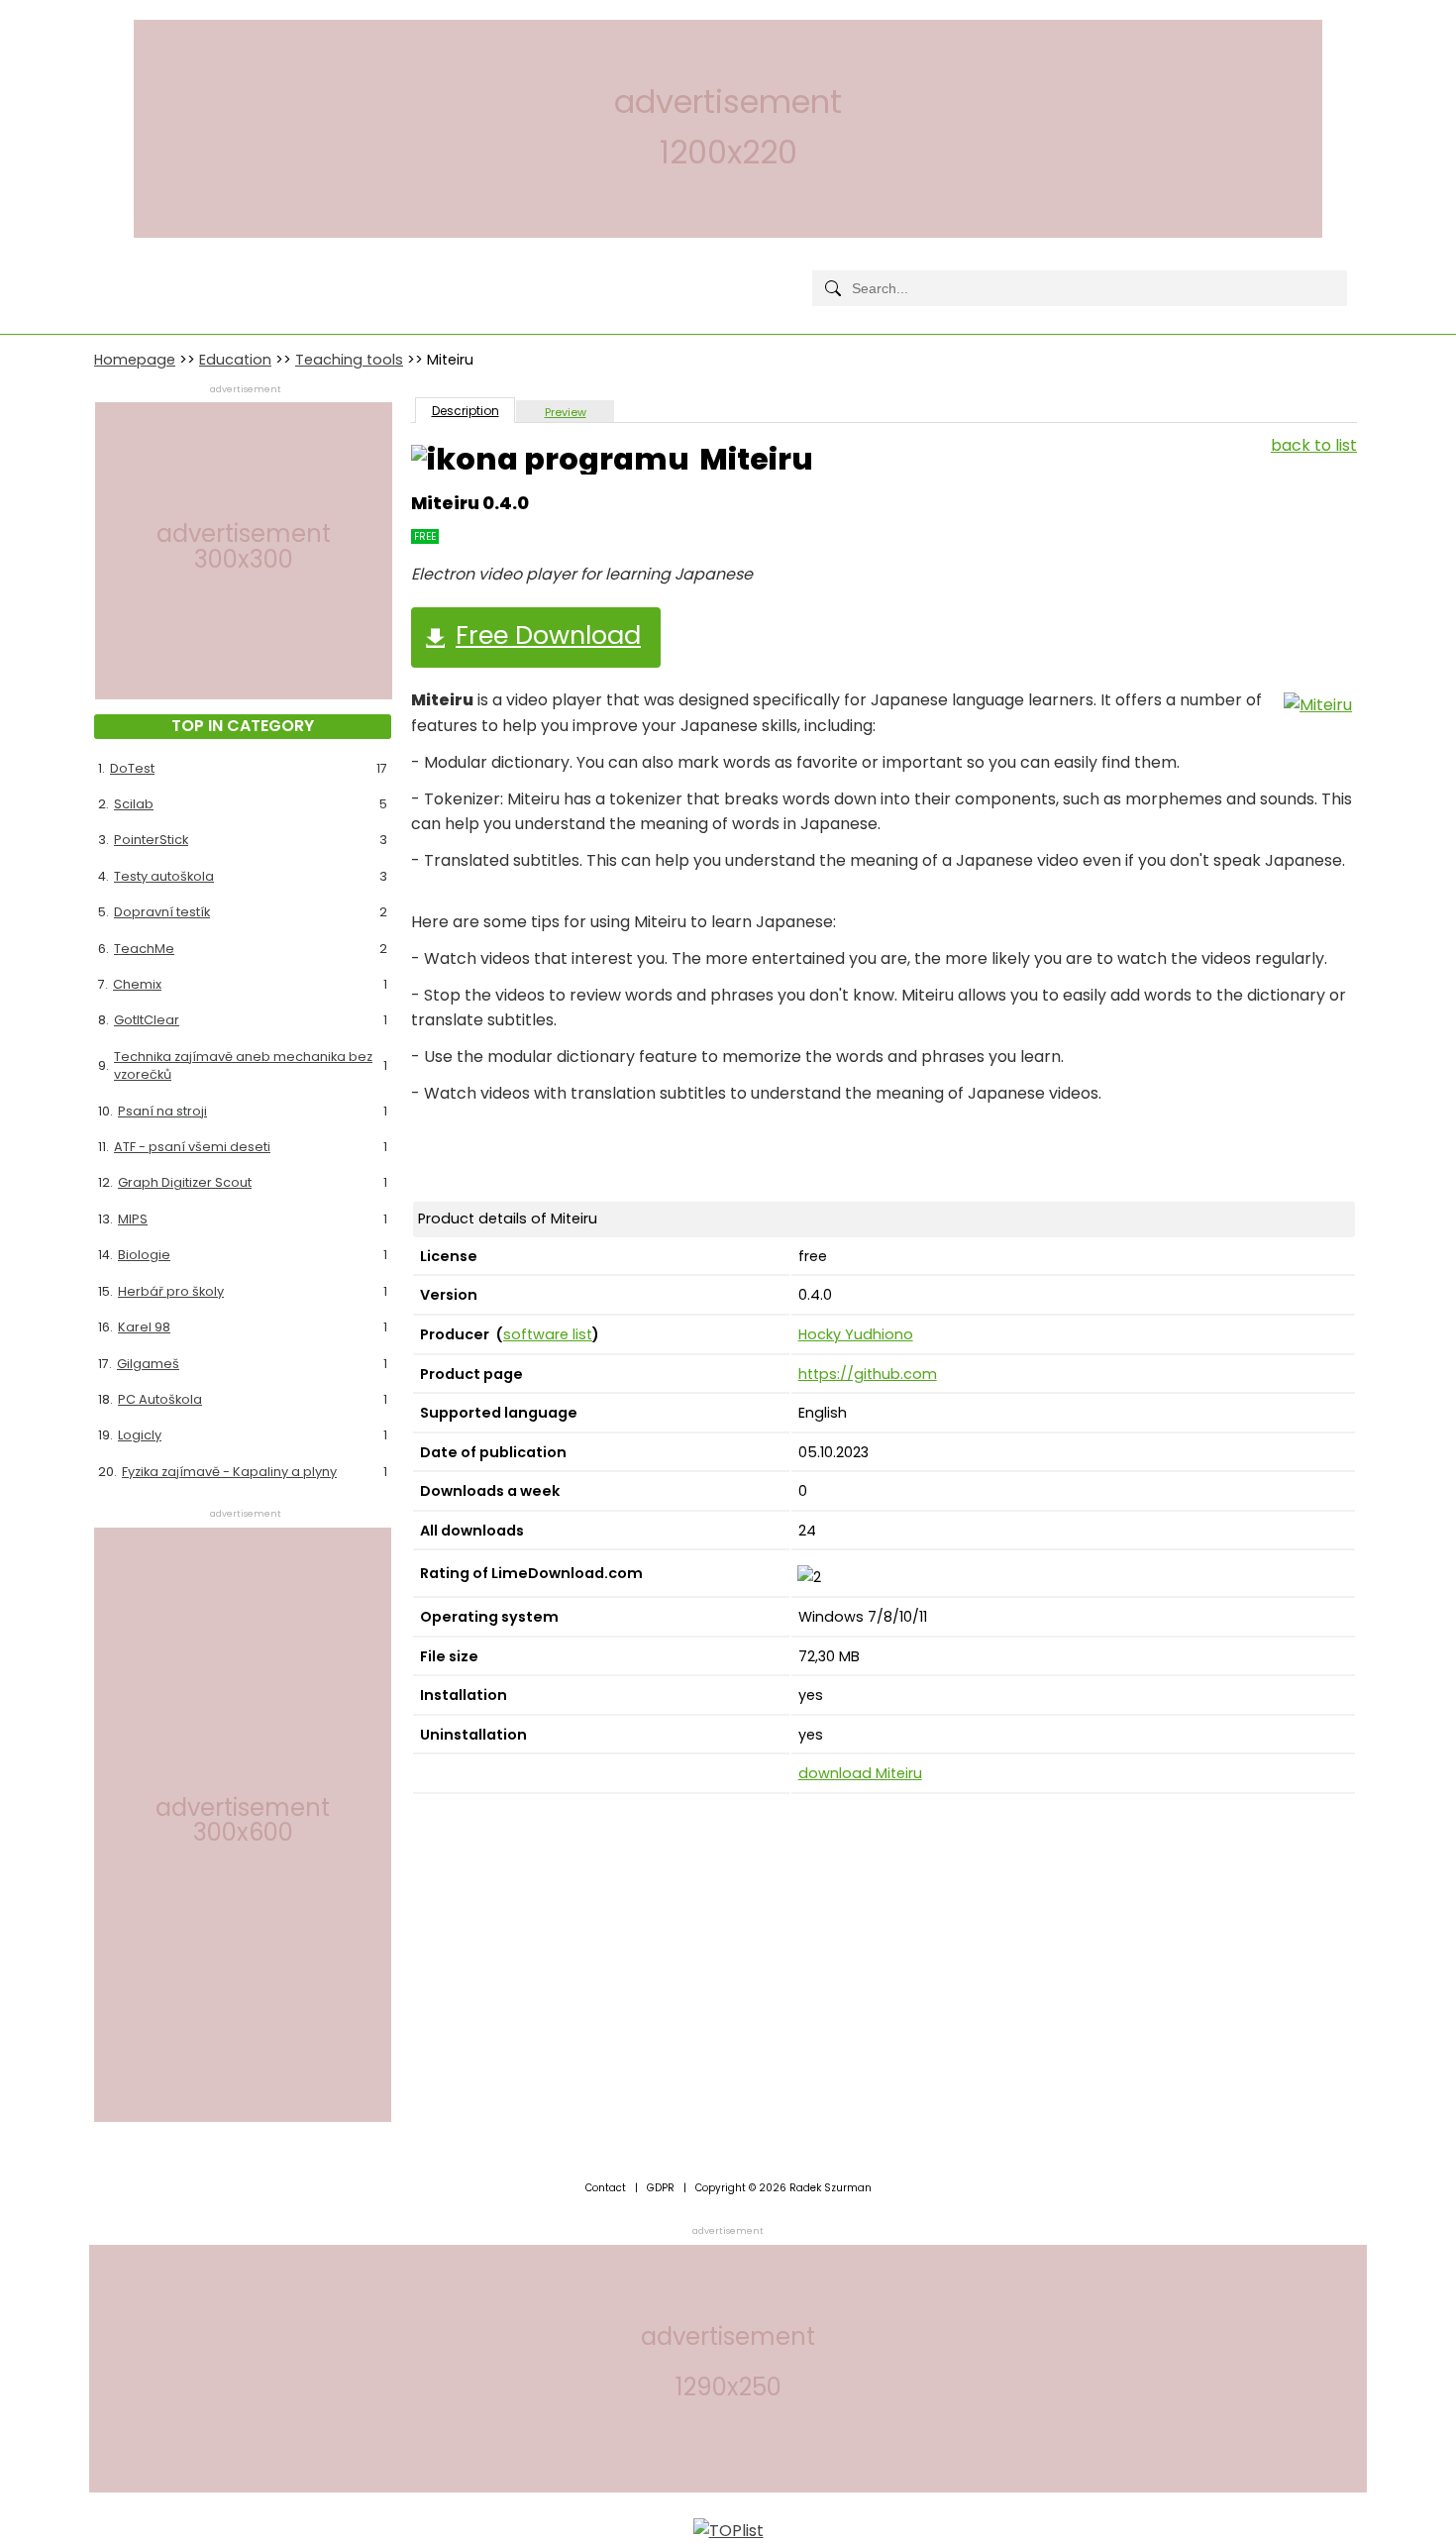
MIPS (133, 1219)
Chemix (137, 984)
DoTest (132, 768)
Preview (566, 412)
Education (235, 360)
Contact (606, 2188)
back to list (1314, 445)
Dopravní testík (162, 912)
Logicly (140, 1435)
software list (548, 1334)
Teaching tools (349, 360)
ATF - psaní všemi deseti (192, 1147)
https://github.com (868, 1374)
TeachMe (144, 949)
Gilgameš (148, 1364)
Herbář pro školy (171, 1291)
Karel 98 (144, 1327)
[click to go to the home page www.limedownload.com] (139, 272)
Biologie (144, 1255)
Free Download (548, 635)
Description (466, 411)
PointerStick (151, 840)
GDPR (661, 2188)
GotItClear (147, 1020)
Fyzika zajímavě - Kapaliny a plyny (229, 1472)
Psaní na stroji (162, 1111)
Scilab (134, 804)
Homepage (135, 360)
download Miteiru (860, 1773)
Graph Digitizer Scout (185, 1182)
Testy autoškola (164, 876)
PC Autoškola (160, 1399)
